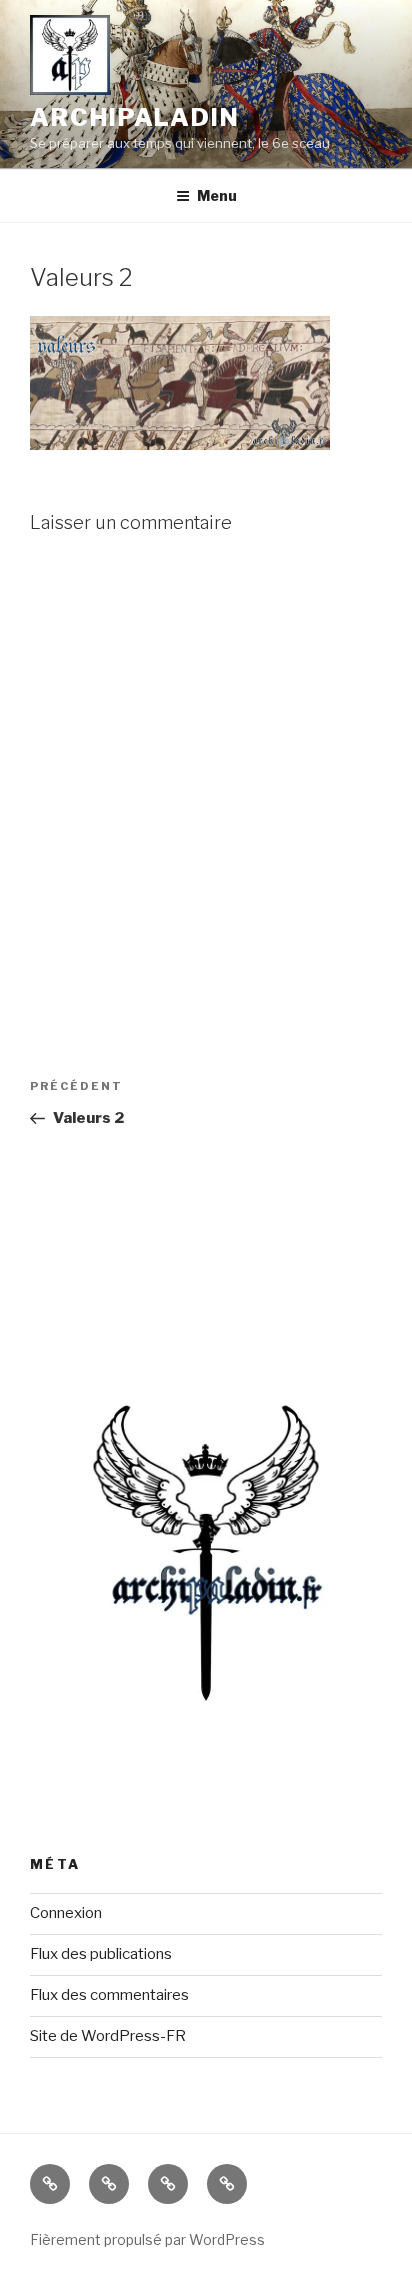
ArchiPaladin (135, 117)
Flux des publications (101, 1954)
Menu (217, 195)
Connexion (66, 1913)
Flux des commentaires (109, 1995)
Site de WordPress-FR (108, 2036)
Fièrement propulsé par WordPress (147, 2239)
